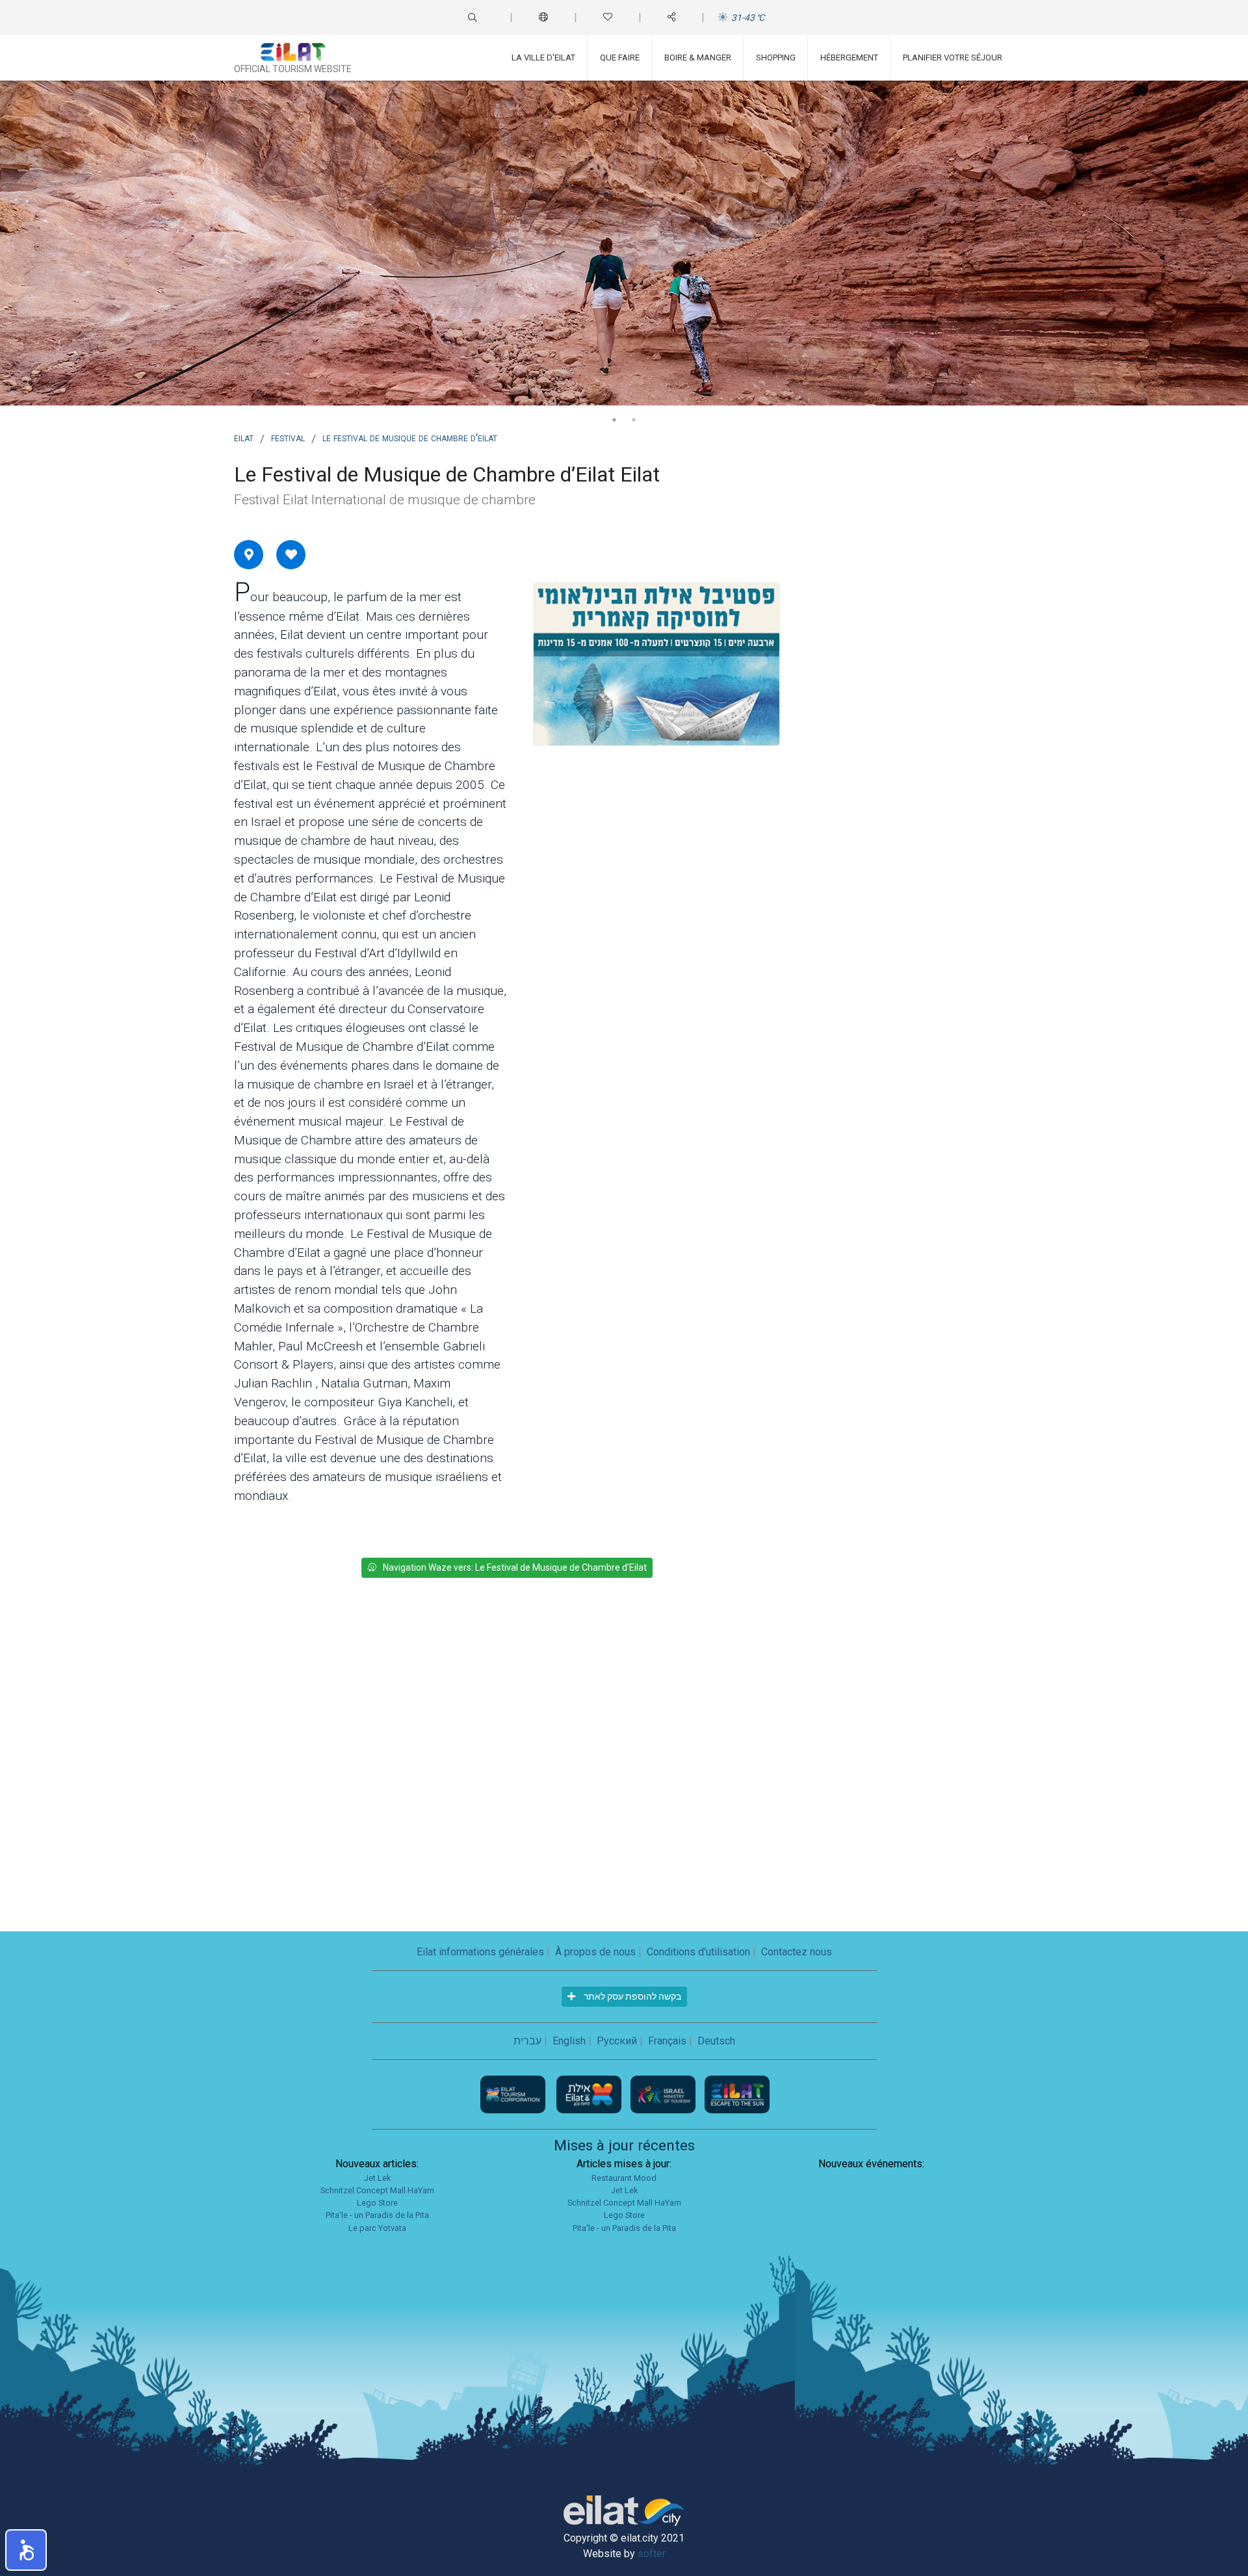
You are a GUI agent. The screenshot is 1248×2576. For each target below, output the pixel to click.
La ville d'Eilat (543, 58)
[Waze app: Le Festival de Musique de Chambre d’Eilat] (249, 554)
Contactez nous (797, 1952)
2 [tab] (634, 420)
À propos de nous (595, 1952)
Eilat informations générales (480, 1952)
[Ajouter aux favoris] (291, 554)
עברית (527, 2041)
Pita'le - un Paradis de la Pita (377, 2215)
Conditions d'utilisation (698, 1952)
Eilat (244, 437)
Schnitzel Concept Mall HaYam (377, 2190)
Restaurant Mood (624, 2178)
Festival (288, 437)
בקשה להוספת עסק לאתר (631, 1996)
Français (667, 2041)
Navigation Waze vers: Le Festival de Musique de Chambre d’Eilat (515, 1567)
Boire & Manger (698, 58)
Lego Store (377, 2203)
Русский (617, 2041)
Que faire (620, 58)
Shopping (776, 58)
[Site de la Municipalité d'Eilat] (590, 2093)
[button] (26, 2550)
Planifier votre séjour (953, 58)
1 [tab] (614, 420)
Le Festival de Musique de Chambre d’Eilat (410, 437)
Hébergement (849, 58)
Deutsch (716, 2041)
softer (652, 2554)
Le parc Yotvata (377, 2228)
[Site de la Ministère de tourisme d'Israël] (664, 2093)
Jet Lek (377, 2178)
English (569, 2041)
